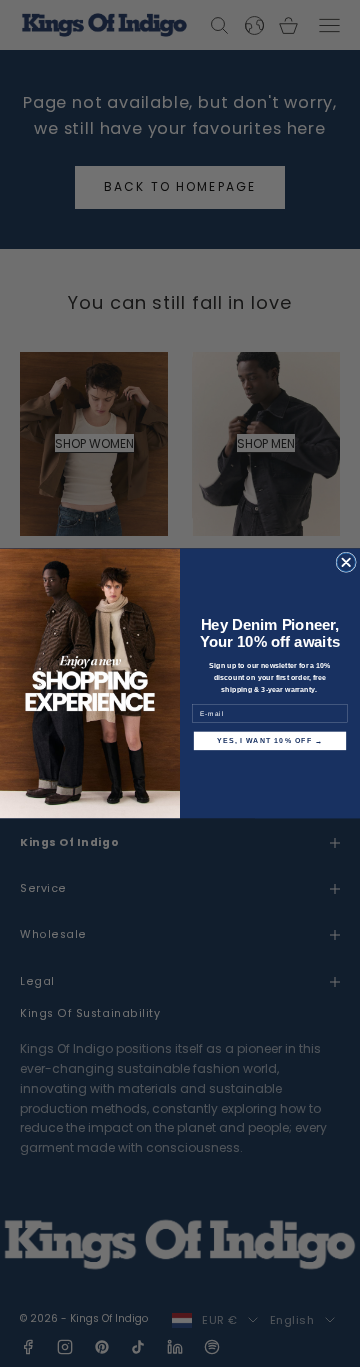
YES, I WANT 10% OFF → (270, 741)
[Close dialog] (346, 562)
